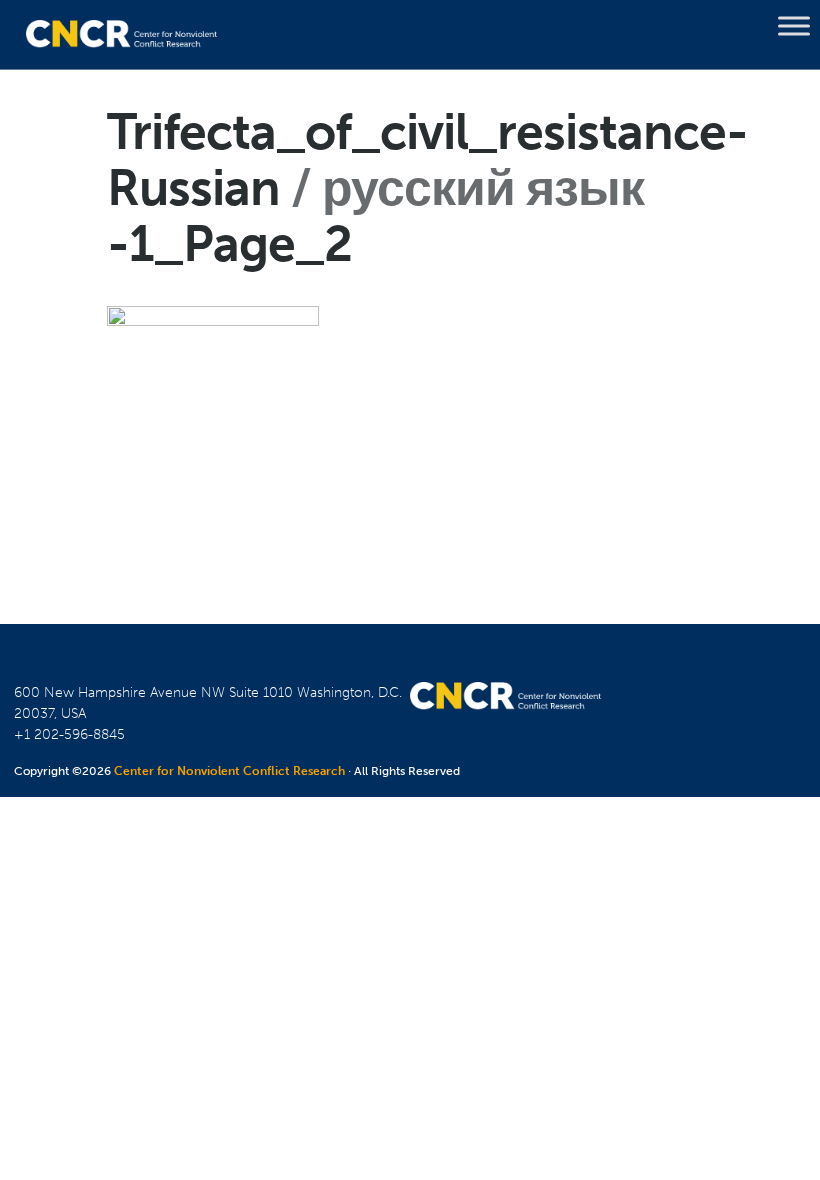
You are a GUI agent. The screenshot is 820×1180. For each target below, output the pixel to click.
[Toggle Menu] (794, 26)
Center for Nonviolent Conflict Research (229, 771)
